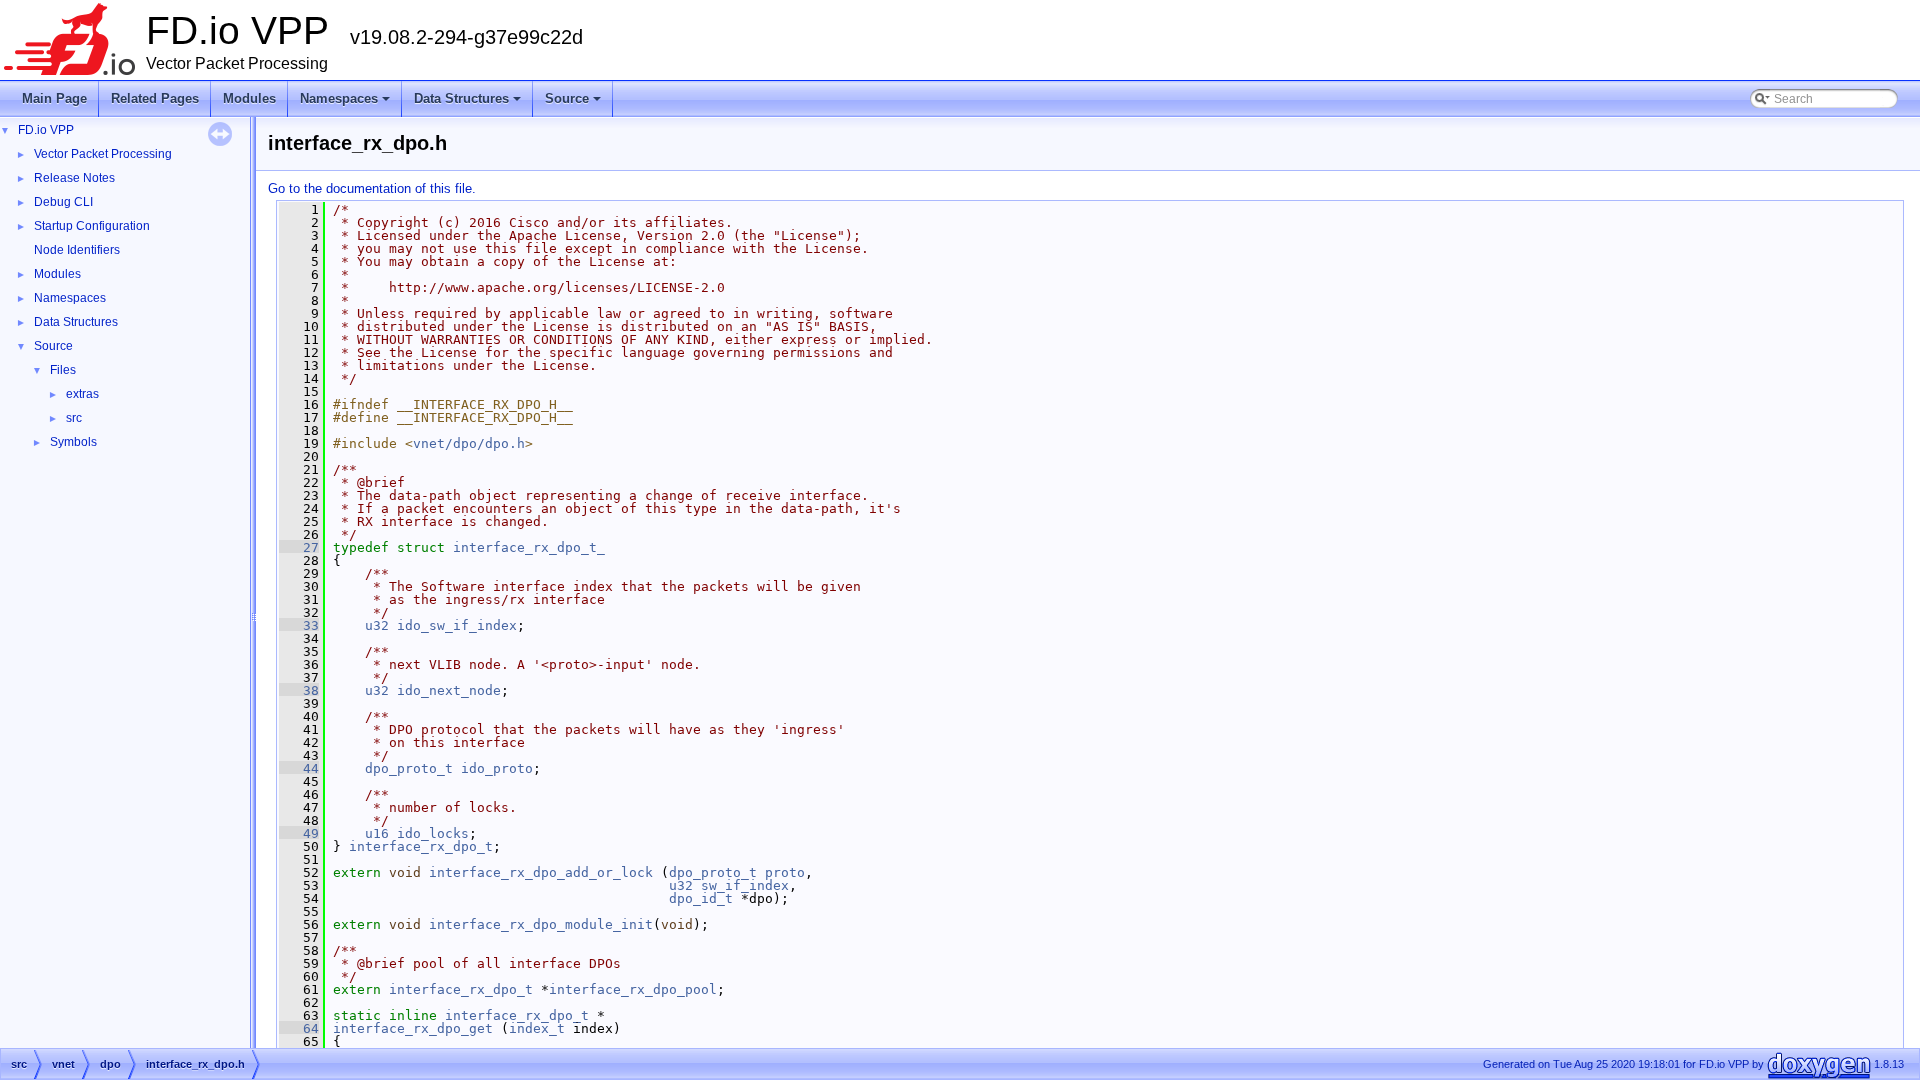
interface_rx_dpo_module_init (541, 924)
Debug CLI (63, 202)
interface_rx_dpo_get (413, 1028)
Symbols (73, 442)
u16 (377, 833)
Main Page (54, 98)
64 (299, 1028)
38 (299, 690)
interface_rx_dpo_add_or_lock (541, 872)
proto (785, 872)
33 (299, 625)
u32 (377, 625)
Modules (249, 98)
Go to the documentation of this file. (372, 188)
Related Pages (155, 98)
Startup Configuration (92, 226)
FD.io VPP (46, 130)
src (74, 418)
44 (299, 768)
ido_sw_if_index (457, 625)
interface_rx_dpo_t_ (529, 547)
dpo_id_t (701, 898)
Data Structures (469, 104)
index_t (537, 1028)
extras (82, 394)
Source (574, 104)
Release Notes (74, 178)
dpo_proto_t (409, 768)
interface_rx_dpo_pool (633, 989)
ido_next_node (449, 690)
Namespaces (346, 104)
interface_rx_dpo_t (421, 846)
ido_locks (433, 833)
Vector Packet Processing (103, 154)
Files (63, 370)
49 (299, 833)
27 (299, 547)
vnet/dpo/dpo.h (469, 443)
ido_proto (497, 768)
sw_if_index (745, 885)
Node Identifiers (77, 250)
